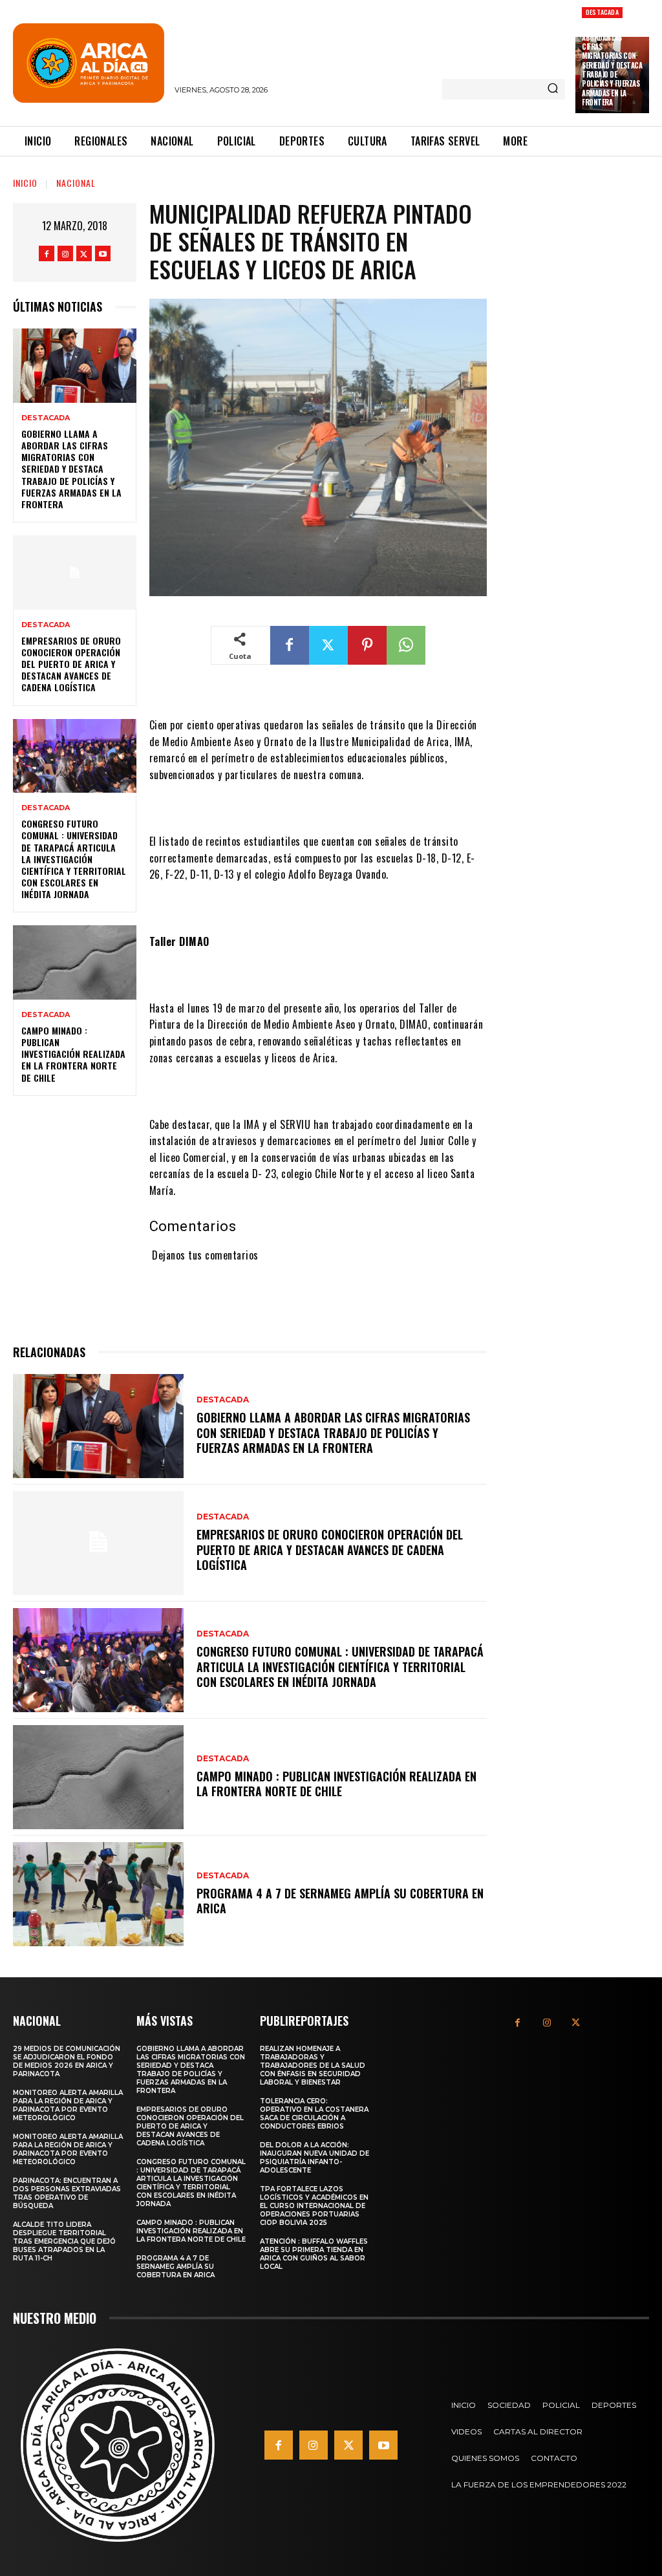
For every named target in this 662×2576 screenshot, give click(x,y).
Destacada (602, 12)
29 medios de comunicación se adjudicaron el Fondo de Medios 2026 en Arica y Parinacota (67, 2061)
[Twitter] (84, 253)
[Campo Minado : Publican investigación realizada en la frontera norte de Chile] (75, 962)
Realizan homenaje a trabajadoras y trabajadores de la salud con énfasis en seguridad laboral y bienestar (313, 2066)
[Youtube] (103, 253)
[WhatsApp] (406, 645)
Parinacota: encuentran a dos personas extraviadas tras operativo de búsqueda (67, 2193)
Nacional (76, 183)
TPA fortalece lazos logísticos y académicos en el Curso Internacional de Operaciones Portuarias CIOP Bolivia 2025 (314, 2206)
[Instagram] (65, 253)
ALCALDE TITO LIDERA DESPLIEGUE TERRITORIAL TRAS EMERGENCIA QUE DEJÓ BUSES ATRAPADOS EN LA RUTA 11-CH (64, 2241)
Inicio (25, 183)
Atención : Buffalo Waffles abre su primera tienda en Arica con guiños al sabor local (314, 2254)
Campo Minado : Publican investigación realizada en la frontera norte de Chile (73, 1054)
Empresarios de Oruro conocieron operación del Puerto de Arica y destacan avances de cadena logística (71, 664)
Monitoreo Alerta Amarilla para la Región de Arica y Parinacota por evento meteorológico (68, 2105)
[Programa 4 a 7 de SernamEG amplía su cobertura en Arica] (98, 1894)
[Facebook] (47, 253)
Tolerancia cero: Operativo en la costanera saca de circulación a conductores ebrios (314, 2114)
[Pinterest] (367, 645)
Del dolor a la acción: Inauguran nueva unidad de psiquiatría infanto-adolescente (315, 2158)
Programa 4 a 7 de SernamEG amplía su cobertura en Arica (340, 1901)
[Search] (553, 89)
